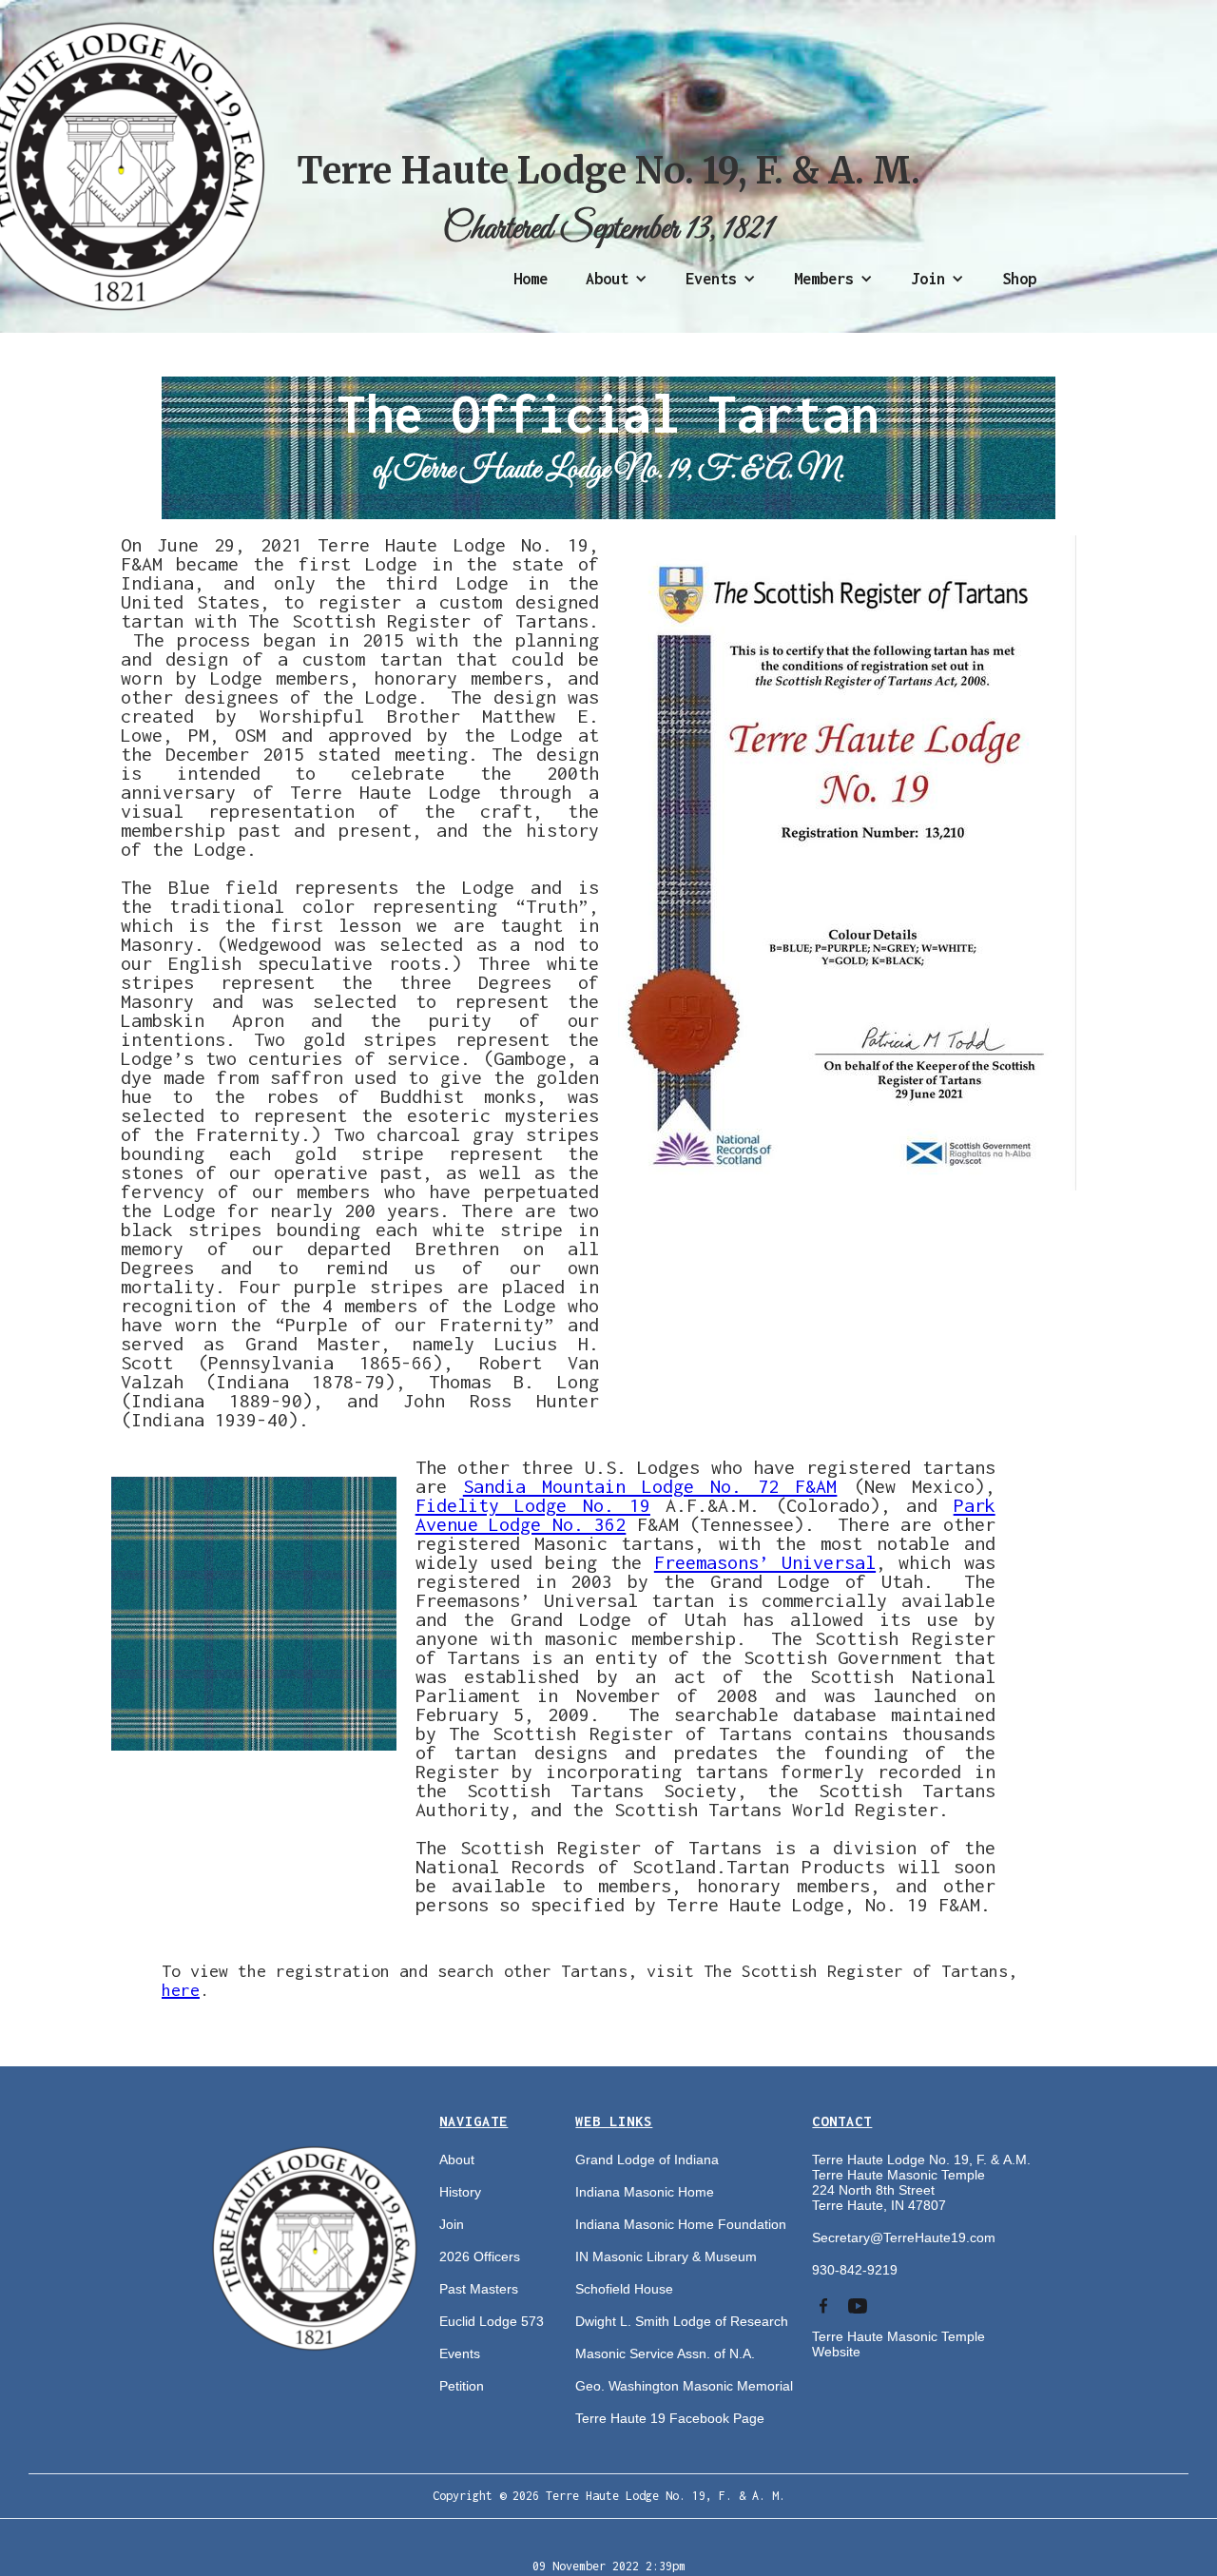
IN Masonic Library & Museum (666, 2256)
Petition (462, 2386)
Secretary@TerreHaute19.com (904, 2237)
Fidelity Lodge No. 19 (533, 1505)
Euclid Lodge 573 (492, 2321)
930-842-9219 (855, 2270)
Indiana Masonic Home (645, 2192)
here (181, 1990)
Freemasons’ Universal (765, 1562)
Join (452, 2224)
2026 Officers (480, 2256)
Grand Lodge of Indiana (647, 2160)
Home (531, 279)
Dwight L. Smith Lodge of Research (682, 2321)
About (457, 2160)
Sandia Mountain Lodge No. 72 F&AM (650, 1486)
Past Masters (479, 2289)
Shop (1019, 279)
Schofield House (624, 2289)
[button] (617, 279)
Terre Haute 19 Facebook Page (670, 2418)
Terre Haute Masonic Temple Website (898, 2344)
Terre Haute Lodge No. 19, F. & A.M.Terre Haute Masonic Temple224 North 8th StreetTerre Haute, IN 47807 (921, 2182)
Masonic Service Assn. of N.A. (665, 2353)
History (460, 2192)
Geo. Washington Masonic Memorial (684, 2386)
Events (460, 2353)
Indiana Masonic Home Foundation (681, 2224)
